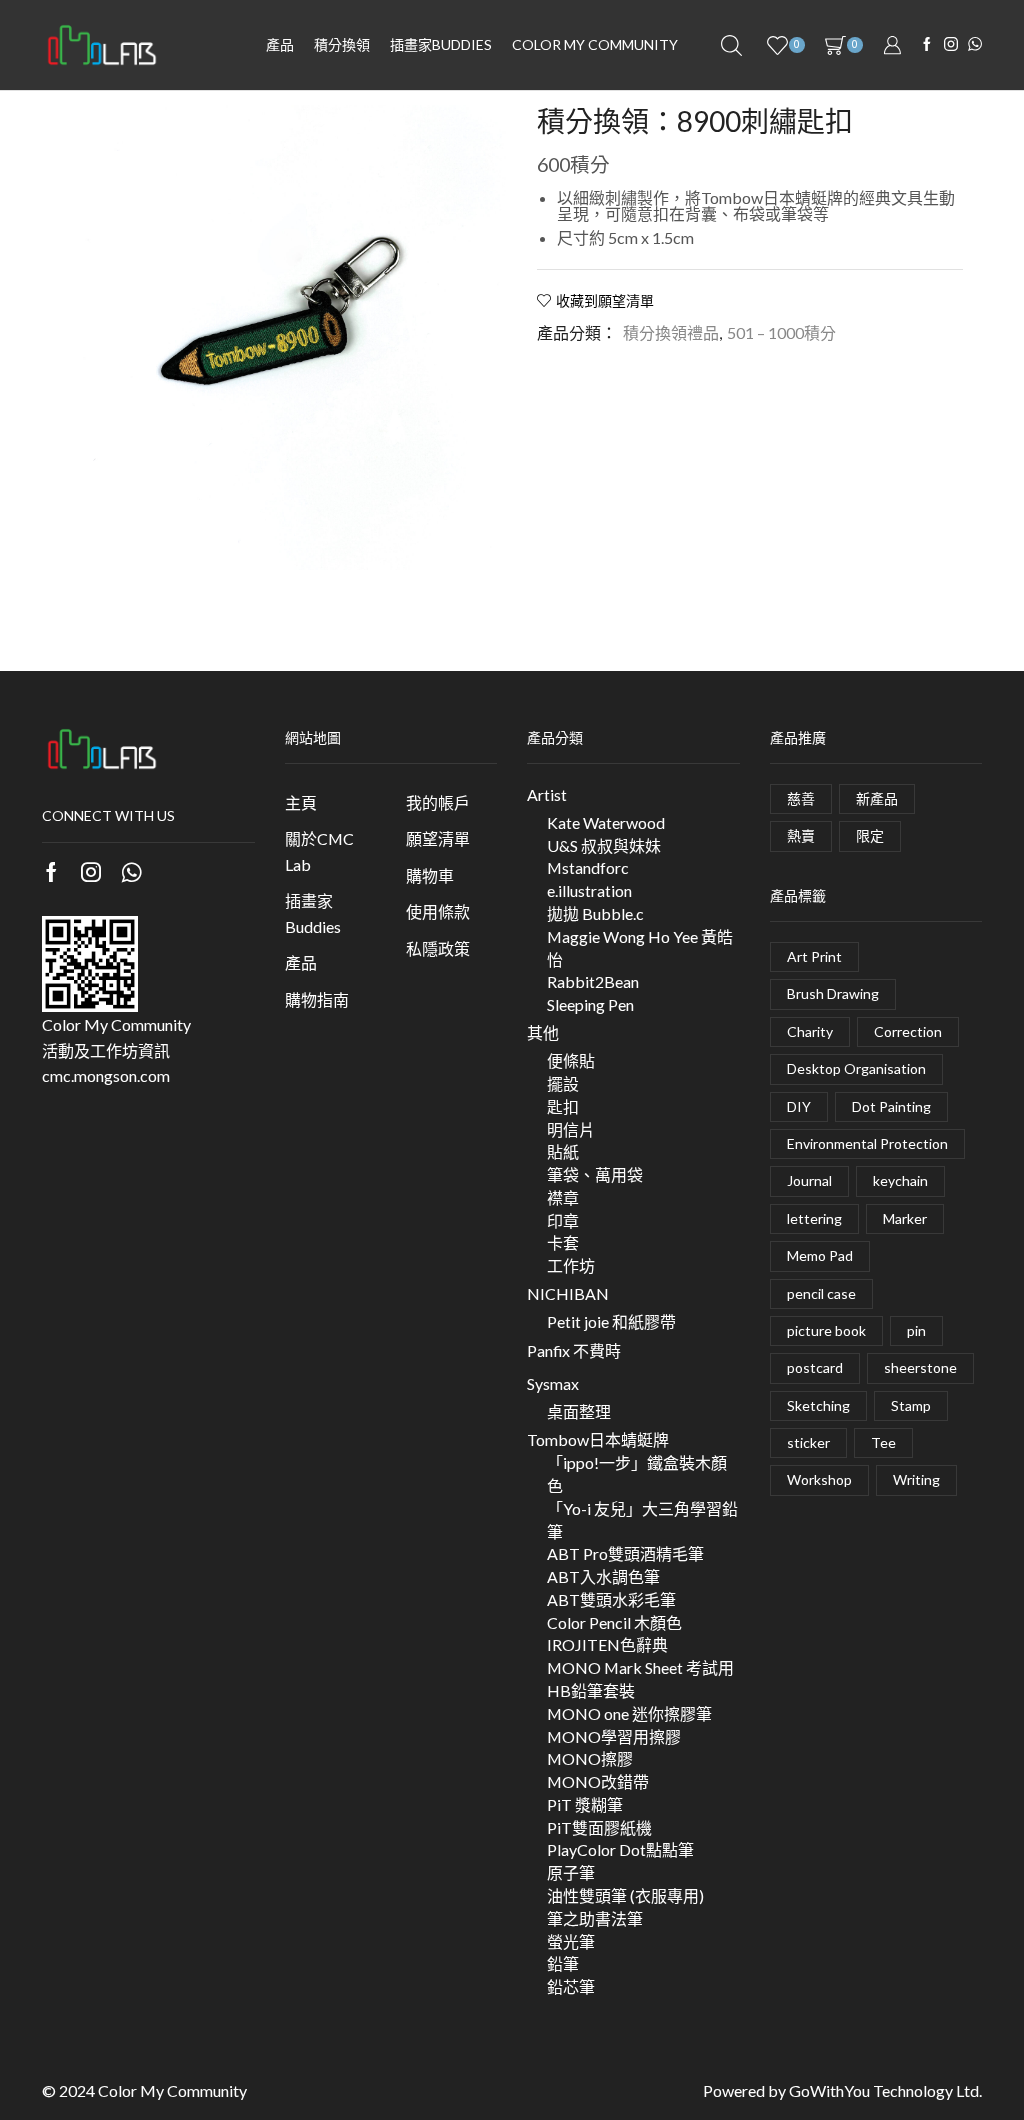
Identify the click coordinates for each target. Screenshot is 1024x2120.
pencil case (821, 1293)
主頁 (301, 802)
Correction (908, 1031)
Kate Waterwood (606, 822)
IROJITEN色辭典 (607, 1644)
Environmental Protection (867, 1143)
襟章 (563, 1197)
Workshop (819, 1479)
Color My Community (595, 44)
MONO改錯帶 (598, 1781)
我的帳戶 (438, 802)
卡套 (563, 1242)
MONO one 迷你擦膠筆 (629, 1713)
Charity (810, 1031)
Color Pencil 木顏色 (614, 1622)
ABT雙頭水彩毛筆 (611, 1599)
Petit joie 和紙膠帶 (611, 1321)
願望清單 (438, 838)
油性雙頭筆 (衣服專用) (625, 1895)
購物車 (430, 875)
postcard (815, 1367)
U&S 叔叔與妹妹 (604, 845)
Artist (547, 794)
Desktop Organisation (856, 1068)
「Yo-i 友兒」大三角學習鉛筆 (642, 1520)
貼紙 (563, 1151)
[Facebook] (927, 45)
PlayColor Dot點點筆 (620, 1849)
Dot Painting (891, 1106)
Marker (905, 1218)
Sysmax (553, 1383)
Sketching (818, 1405)
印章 (563, 1220)
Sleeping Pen (590, 1004)
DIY (799, 1106)
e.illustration (589, 890)
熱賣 (801, 835)
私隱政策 (438, 948)
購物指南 (317, 999)
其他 (543, 1032)
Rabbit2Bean (593, 981)
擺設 (563, 1083)
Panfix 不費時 (574, 1350)
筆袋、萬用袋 (595, 1174)
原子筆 (571, 1872)
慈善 (801, 798)
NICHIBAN (568, 1293)
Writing (916, 1479)
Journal (809, 1180)
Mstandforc (588, 867)
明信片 (571, 1129)
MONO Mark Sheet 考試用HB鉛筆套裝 (640, 1679)
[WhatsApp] (975, 45)
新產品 (877, 798)
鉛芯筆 (571, 1986)
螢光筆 (571, 1941)
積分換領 (342, 44)
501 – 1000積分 (781, 332)
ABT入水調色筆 (603, 1576)
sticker (808, 1442)
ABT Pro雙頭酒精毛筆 (625, 1553)
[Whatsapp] (131, 872)
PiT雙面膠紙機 (599, 1827)
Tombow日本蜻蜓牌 (598, 1439)
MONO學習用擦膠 (614, 1736)
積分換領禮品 (671, 332)
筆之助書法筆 (595, 1918)
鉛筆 (563, 1963)
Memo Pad (820, 1255)
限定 (870, 835)
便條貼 (571, 1060)
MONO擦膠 (590, 1758)
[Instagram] (951, 45)
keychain (900, 1180)
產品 (280, 44)
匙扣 (563, 1106)
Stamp (911, 1405)
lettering (814, 1218)
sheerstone (920, 1367)
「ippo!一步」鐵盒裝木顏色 (637, 1474)
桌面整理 (579, 1411)
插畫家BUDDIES (441, 44)
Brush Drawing (833, 993)
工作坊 (571, 1265)
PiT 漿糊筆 (585, 1804)
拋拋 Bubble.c (595, 913)
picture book (826, 1330)
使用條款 (438, 911)
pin (916, 1330)
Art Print (814, 956)
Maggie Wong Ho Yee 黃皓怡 (640, 948)
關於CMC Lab (319, 851)
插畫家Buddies (313, 913)
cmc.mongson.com (106, 1075)
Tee (883, 1442)
